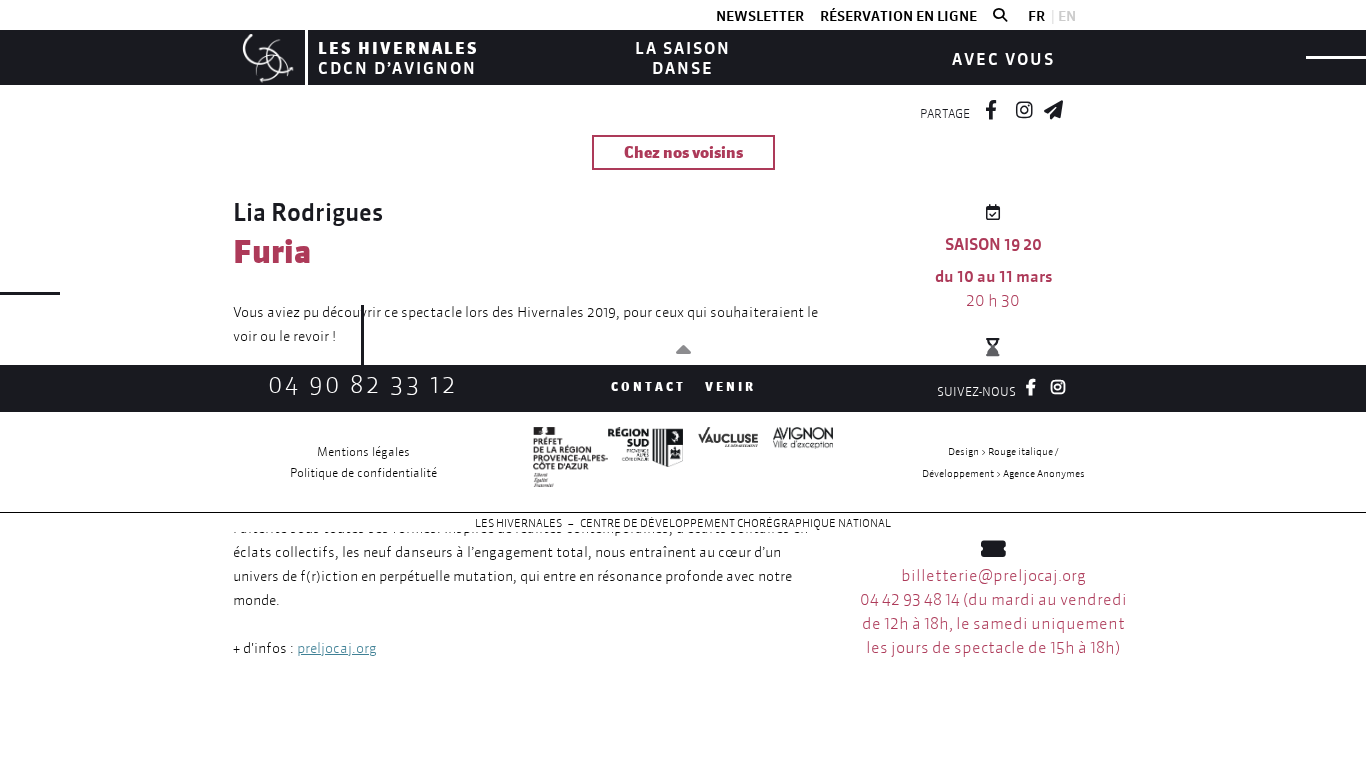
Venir (730, 386)
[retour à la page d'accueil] (265, 57)
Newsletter (760, 16)
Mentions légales (363, 451)
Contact (648, 386)
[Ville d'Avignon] (795, 462)
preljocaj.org (337, 648)
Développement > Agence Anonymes (1003, 473)
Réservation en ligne (898, 16)
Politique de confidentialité (363, 472)
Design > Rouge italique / (1003, 451)
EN (1067, 16)
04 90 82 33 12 (363, 384)
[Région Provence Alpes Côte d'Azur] (645, 462)
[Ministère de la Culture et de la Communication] (570, 462)
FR (1036, 16)
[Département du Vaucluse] (720, 462)
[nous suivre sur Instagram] (1024, 107)
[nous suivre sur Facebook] (991, 107)
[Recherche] (1000, 16)
